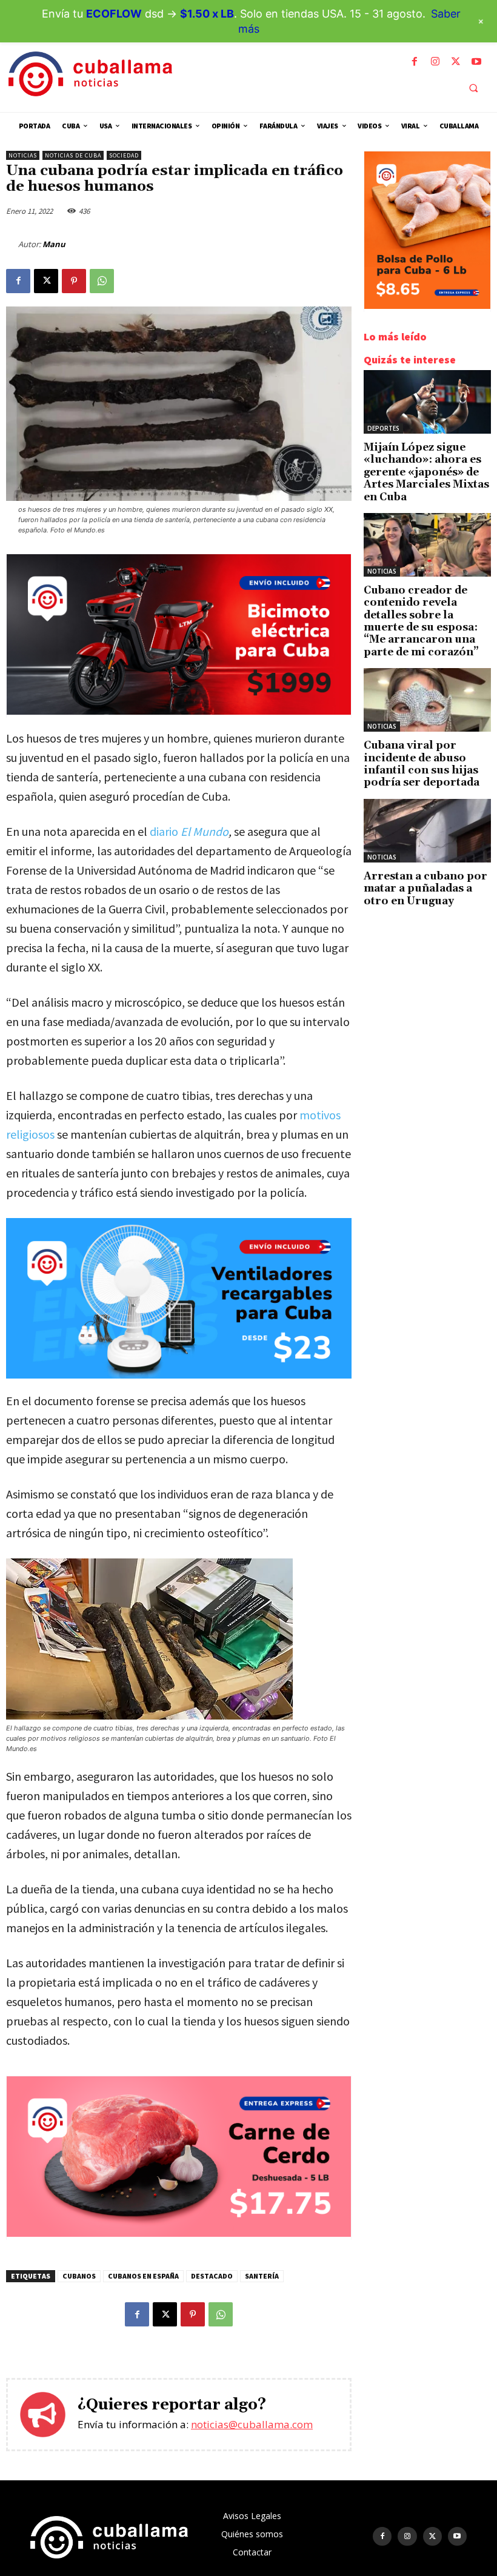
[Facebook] (415, 62)
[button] (473, 88)
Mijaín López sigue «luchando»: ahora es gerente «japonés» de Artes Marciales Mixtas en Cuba (426, 472)
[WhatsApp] (102, 281)
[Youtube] (476, 62)
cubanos (79, 2276)
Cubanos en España (143, 2276)
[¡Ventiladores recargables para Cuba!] (179, 1299)
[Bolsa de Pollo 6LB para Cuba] (427, 306)
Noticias (23, 155)
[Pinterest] (74, 281)
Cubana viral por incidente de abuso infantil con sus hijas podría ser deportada (422, 764)
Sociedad (124, 155)
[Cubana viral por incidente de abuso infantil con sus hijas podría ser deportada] (427, 700)
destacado (212, 2276)
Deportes (383, 428)
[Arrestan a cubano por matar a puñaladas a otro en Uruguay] (427, 831)
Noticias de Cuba (73, 155)
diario (189, 831)
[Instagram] (435, 62)
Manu (54, 244)
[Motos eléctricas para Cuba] (179, 711)
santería (262, 2276)
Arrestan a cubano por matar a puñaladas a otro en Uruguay (425, 889)
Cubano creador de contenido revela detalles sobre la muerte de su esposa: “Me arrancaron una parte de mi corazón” (421, 621)
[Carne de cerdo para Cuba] (179, 2233)
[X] (456, 62)
